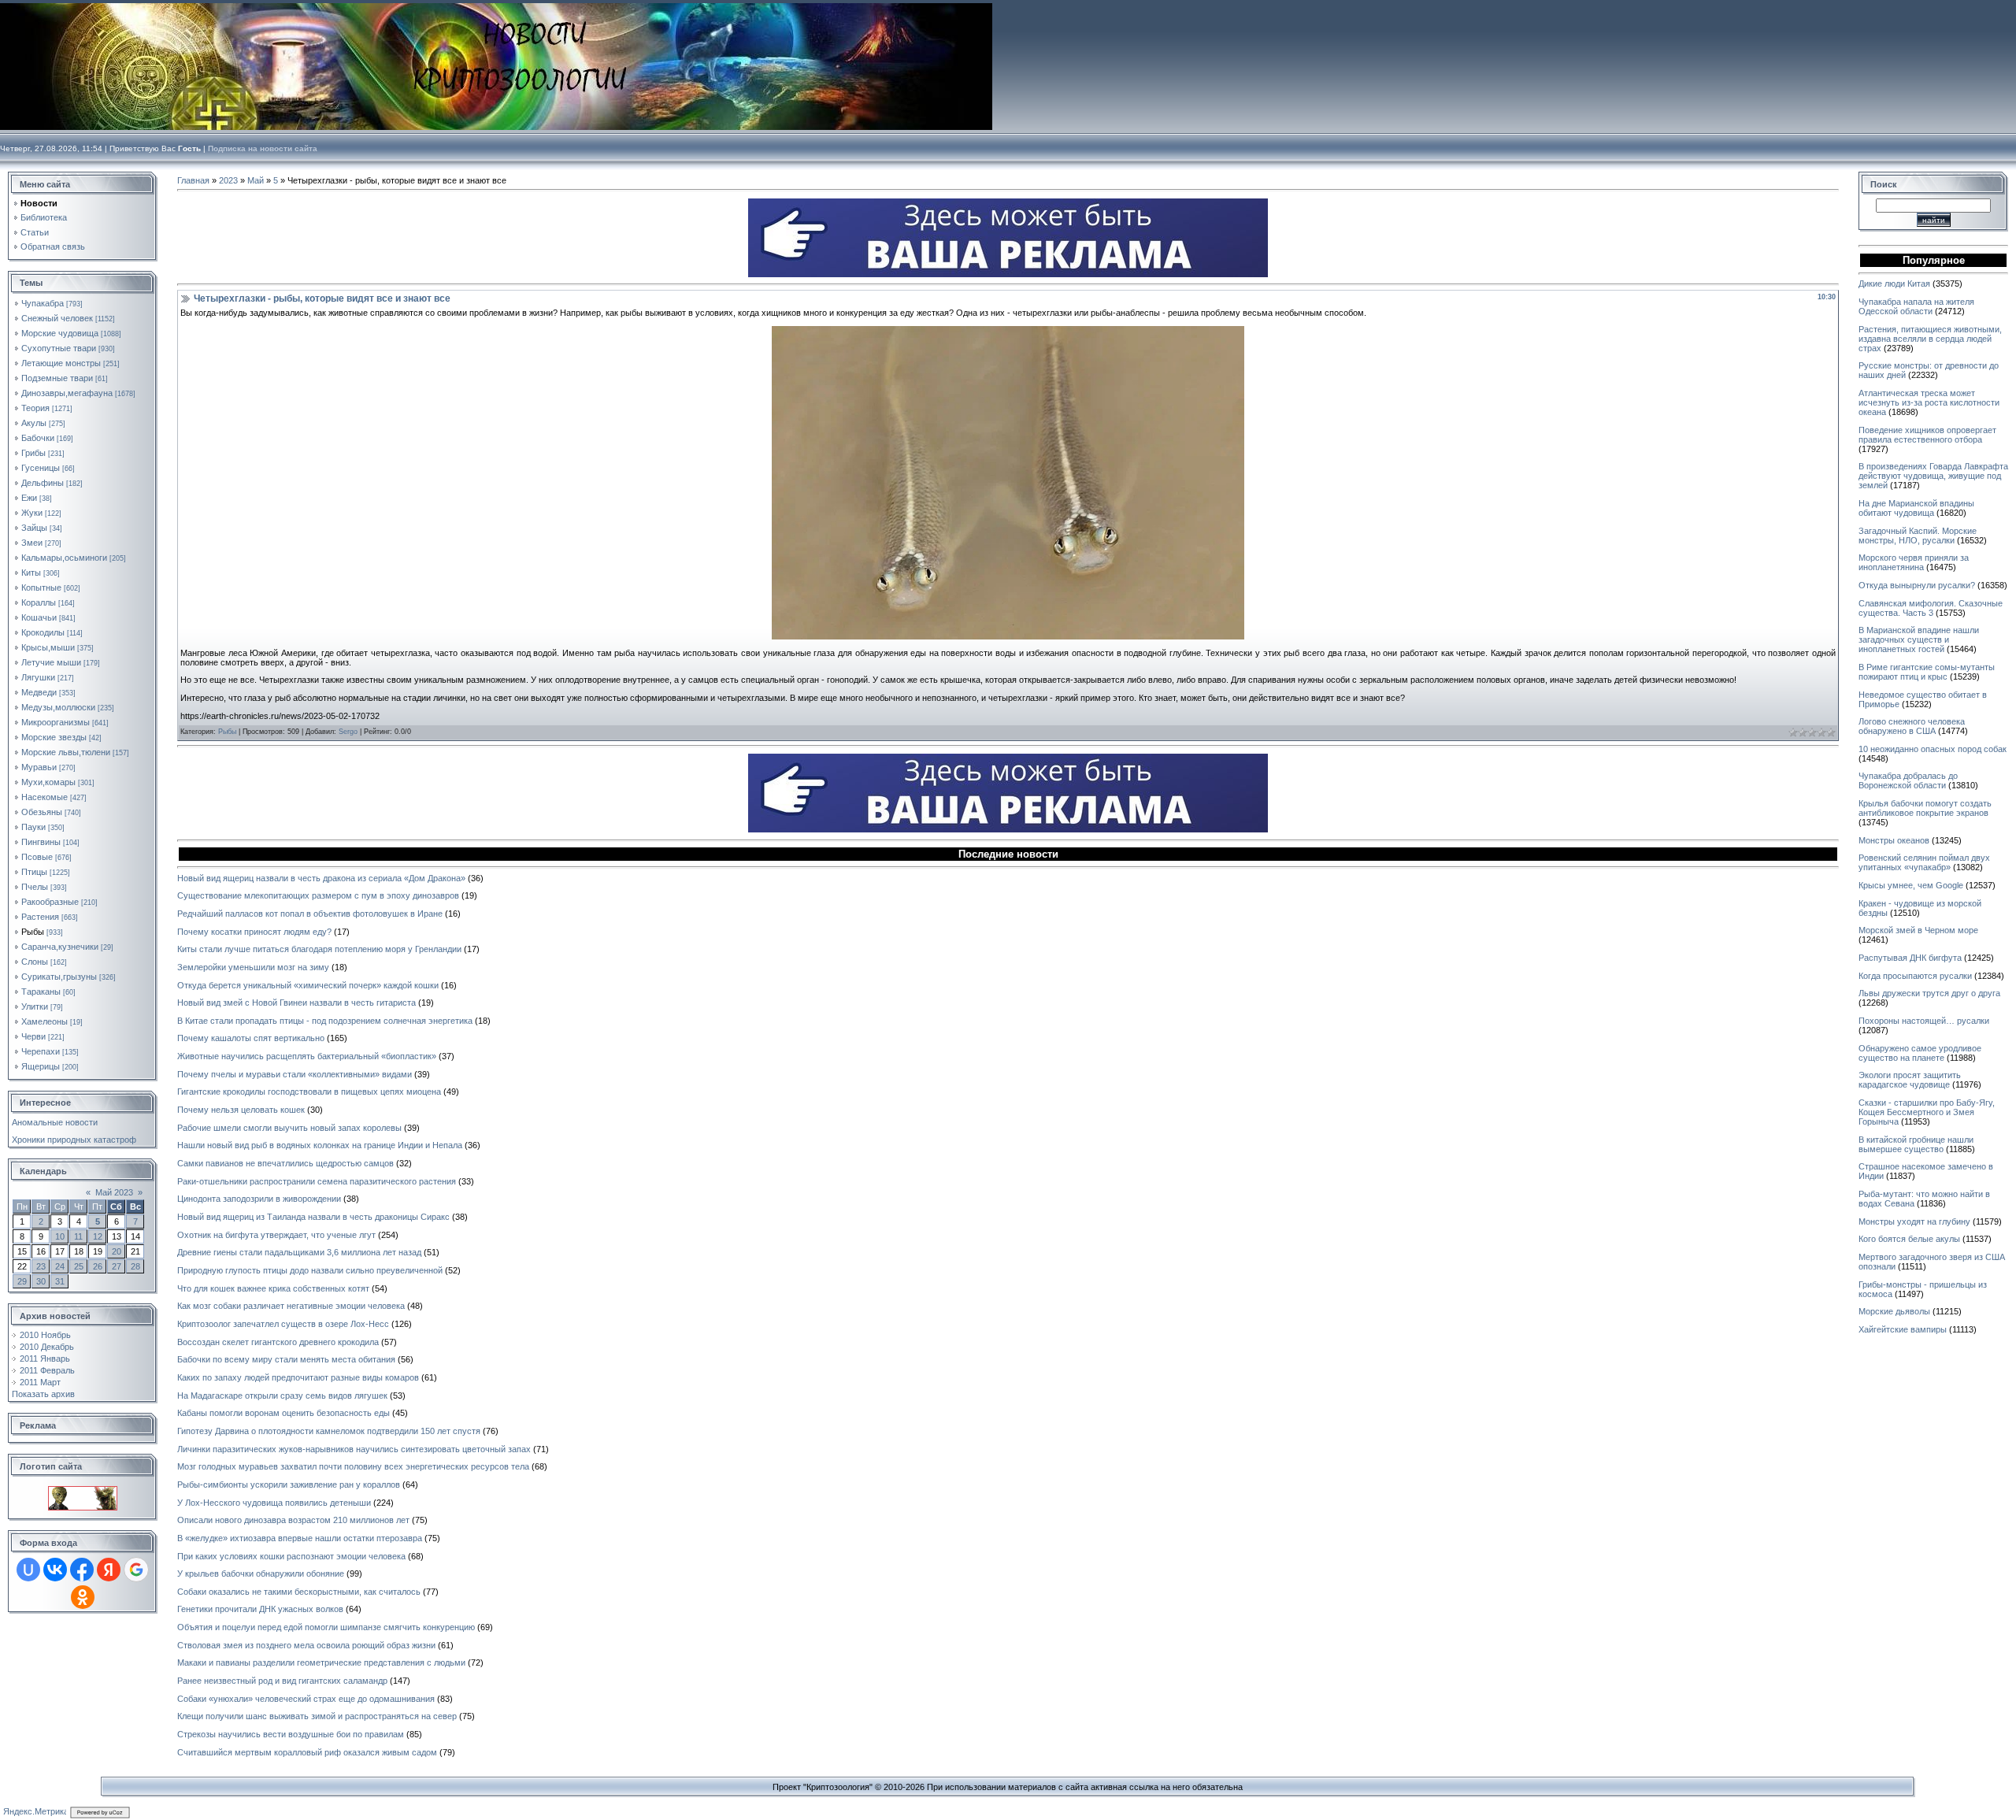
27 (117, 1266)
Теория (35, 408)
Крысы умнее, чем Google (1911, 885)
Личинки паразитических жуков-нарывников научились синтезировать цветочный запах (354, 1449)
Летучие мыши (51, 662)
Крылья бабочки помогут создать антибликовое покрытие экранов (1925, 808)
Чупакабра (43, 303)
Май (256, 180)
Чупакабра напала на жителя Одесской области (1916, 306)
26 (98, 1266)
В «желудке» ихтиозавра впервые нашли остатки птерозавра (300, 1538)
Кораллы (39, 602)
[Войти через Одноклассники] (83, 1597)
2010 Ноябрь (45, 1335)
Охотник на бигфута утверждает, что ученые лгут (276, 1235)
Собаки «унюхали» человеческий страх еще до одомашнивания (306, 1699)
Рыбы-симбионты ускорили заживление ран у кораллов (289, 1485)
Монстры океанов (1894, 840)
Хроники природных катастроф (74, 1140)
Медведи (39, 692)
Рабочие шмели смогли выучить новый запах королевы (289, 1128)
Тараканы (41, 992)
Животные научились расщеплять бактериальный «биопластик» (307, 1056)
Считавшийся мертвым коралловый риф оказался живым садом (307, 1752)
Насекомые (44, 797)
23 (41, 1266)
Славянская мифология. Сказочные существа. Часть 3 (1931, 608)
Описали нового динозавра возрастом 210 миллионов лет (293, 1520)
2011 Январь (45, 1359)
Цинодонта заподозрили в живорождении (259, 1199)
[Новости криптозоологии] (83, 1491)
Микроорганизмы (56, 722)
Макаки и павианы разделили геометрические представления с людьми (321, 1662)
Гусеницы (41, 468)
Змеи (32, 543)
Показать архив (43, 1394)
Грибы (33, 453)
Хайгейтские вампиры (1903, 1329)
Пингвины (41, 842)
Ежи (29, 498)
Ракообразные (50, 902)
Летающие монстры (61, 363)
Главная (193, 180)
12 (98, 1236)
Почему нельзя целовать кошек (241, 1110)
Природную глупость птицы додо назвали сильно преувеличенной (310, 1270)
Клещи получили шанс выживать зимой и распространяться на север (317, 1716)
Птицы (34, 872)
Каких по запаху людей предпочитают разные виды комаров (298, 1377)
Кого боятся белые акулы (1909, 1239)
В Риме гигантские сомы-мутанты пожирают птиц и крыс (1927, 672)
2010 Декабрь (47, 1347)
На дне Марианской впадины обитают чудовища (1916, 508)
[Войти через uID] (28, 1570)
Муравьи (39, 767)
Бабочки (38, 438)
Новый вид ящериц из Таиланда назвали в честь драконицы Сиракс (313, 1217)
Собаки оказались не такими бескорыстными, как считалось (299, 1592)
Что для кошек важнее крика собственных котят (273, 1288)
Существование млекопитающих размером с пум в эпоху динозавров (318, 895)
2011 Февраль (47, 1370)
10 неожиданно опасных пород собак (1933, 749)
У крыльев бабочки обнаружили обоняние (261, 1574)
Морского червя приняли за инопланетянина (1914, 562)
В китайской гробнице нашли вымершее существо (1916, 1144)
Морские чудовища (60, 333)
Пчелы (35, 887)
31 (60, 1281)
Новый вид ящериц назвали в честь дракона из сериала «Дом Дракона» (321, 878)
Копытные (41, 588)
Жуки (32, 513)
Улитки (35, 1006)
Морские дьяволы (1894, 1311)
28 (135, 1266)
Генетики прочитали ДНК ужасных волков (260, 1609)
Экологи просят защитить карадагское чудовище (1910, 1080)
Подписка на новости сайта (263, 148)
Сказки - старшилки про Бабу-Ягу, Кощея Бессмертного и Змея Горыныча (1927, 1112)
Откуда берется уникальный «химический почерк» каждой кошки (308, 985)
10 (60, 1236)
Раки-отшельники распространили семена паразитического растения (317, 1181)
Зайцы (34, 528)
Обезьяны (42, 812)
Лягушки (38, 677)
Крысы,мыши (48, 647)
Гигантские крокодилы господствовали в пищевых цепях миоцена (309, 1092)
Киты (31, 573)
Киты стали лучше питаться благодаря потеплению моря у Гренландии (319, 949)
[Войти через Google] (136, 1570)
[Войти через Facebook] (82, 1570)
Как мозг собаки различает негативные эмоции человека (291, 1306)
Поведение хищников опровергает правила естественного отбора (1927, 435)
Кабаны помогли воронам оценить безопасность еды (283, 1413)
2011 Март (40, 1382)
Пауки (33, 827)
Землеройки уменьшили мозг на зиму (253, 967)
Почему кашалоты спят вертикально (251, 1038)
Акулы (34, 423)
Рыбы (33, 932)
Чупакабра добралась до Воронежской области (1908, 780)
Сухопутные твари (59, 348)
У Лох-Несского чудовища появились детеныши (274, 1503)
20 (117, 1251)
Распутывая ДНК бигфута (1910, 958)
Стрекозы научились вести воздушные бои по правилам (291, 1734)
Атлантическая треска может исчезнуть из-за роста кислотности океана (1929, 402)
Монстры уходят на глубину (1914, 1221)
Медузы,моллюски (58, 707)
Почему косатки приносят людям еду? (254, 932)
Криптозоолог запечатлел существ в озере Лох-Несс (283, 1324)
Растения (40, 917)
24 (60, 1266)
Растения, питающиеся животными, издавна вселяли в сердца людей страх (1930, 339)
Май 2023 (114, 1192)
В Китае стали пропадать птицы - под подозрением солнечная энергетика (325, 1021)
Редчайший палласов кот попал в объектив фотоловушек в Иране (310, 914)
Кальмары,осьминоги (64, 558)
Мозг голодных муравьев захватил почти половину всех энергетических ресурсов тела (353, 1466)
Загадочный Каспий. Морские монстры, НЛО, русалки (1918, 536)
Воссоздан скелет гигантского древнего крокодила (278, 1342)
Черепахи (41, 1051)
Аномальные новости (55, 1122)
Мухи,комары (48, 782)
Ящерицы (41, 1066)
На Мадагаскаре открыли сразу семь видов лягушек (282, 1396)
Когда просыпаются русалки (1915, 976)
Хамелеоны (44, 1021)
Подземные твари (57, 378)
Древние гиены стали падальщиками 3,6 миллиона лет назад (299, 1252)
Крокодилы (43, 632)
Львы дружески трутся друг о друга (1929, 993)
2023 (228, 180)
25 (79, 1266)
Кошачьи (39, 617)
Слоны (35, 962)
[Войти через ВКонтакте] (55, 1570)
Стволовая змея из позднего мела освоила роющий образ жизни (306, 1645)
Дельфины (43, 483)
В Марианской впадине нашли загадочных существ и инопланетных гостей (1919, 639)
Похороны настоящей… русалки (1924, 1021)
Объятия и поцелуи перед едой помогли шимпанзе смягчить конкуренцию (326, 1627)
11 (78, 1236)
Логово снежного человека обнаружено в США (1912, 726)
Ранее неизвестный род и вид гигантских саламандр (282, 1681)
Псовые (37, 857)
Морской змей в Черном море (1918, 930)
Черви (33, 1036)
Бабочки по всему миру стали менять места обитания (286, 1359)
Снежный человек (57, 318)
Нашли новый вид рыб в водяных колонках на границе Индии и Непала (320, 1145)
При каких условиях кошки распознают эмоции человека (291, 1556)
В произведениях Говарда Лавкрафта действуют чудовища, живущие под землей (1933, 476)
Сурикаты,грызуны (59, 977)
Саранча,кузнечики (60, 947)
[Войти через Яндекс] (109, 1570)
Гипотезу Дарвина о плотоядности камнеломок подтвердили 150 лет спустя (329, 1431)
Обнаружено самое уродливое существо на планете (1920, 1053)
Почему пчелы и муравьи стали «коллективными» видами (295, 1074)
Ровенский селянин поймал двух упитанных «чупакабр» (1924, 862)
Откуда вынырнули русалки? (1917, 585)
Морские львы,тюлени (66, 752)
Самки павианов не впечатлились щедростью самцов (285, 1163)
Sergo (348, 732)
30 (41, 1281)
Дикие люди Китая (1894, 284)
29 (22, 1281)
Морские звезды (54, 737)
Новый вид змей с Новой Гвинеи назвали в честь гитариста (296, 1003)
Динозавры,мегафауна (67, 393)
